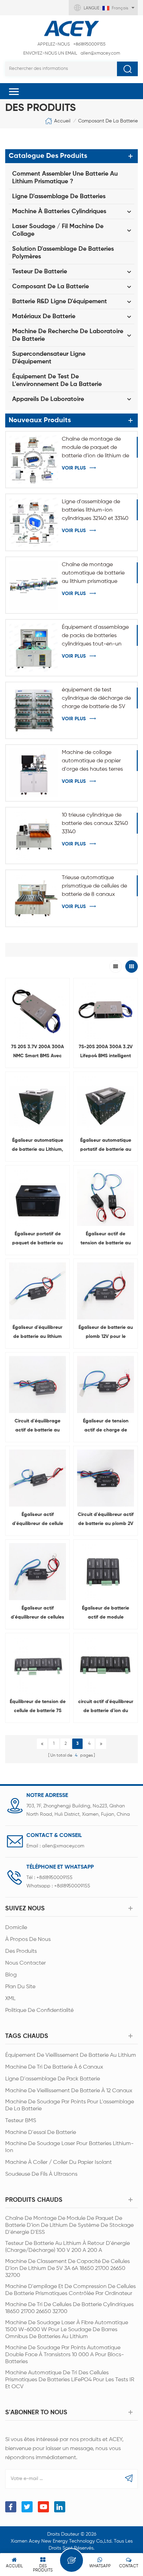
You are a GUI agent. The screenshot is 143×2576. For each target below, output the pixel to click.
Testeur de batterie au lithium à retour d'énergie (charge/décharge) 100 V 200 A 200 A (68, 2247)
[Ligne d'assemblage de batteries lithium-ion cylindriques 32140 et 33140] (34, 522)
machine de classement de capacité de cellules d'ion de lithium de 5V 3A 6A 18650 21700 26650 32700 (68, 2269)
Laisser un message (71, 2560)
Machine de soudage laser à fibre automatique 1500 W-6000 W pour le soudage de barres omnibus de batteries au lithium (67, 2330)
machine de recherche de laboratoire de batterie (68, 335)
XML (10, 1999)
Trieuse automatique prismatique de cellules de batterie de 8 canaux (94, 886)
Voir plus (74, 468)
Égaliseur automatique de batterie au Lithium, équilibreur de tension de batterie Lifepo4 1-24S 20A (37, 1146)
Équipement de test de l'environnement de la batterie (57, 380)
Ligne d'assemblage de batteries (59, 196)
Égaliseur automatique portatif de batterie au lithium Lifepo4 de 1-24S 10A (106, 1146)
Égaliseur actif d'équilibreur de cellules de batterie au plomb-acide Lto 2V (37, 1614)
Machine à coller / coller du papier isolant (58, 2162)
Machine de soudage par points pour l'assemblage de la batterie (70, 2105)
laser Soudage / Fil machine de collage (58, 230)
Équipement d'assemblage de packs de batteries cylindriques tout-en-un (95, 636)
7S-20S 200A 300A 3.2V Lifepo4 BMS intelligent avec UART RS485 (106, 1052)
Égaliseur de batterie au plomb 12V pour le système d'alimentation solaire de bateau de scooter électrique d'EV (106, 1333)
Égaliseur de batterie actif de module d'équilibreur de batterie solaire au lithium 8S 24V (106, 1614)
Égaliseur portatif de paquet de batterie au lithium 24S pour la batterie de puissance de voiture (37, 1239)
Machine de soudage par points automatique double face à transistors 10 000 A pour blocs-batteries (65, 2355)
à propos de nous (28, 1940)
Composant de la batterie (108, 121)
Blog (11, 1975)
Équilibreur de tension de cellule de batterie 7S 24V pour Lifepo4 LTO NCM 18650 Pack (38, 1707)
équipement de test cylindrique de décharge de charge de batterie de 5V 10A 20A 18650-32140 (96, 699)
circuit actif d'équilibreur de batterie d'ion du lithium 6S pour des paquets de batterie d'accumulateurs (106, 1707)
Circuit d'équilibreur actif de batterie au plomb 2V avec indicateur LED (106, 1520)
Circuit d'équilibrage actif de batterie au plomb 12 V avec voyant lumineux (37, 1427)
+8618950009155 (71, 44)
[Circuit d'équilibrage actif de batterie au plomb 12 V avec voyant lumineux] (37, 1385)
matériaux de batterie (44, 316)
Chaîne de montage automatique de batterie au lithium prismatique (93, 573)
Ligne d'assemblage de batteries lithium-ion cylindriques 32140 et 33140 (95, 510)
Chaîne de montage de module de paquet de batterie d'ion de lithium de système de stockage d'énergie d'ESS (95, 448)
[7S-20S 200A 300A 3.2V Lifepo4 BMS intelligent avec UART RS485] (106, 1010)
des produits (21, 1951)
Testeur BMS (21, 2121)
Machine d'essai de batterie (41, 2133)
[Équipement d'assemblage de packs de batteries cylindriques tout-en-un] (34, 648)
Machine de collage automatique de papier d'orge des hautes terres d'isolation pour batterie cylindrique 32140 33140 (92, 762)
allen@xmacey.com (72, 53)
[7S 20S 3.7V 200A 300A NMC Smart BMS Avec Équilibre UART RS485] (37, 1010)
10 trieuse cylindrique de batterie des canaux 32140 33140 (95, 824)
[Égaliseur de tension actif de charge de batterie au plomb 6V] (106, 1385)
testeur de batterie (40, 272)
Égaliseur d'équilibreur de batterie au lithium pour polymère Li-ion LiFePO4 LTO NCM (37, 1333)
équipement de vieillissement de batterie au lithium (71, 2055)
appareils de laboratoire (48, 399)
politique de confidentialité (39, 2011)
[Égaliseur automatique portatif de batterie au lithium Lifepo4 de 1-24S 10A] (106, 1104)
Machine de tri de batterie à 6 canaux (54, 2067)
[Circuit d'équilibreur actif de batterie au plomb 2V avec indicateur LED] (106, 1478)
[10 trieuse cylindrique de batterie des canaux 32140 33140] (34, 836)
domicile (16, 1928)
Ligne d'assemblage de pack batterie (53, 2079)
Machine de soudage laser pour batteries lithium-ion (69, 2147)
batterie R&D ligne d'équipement (60, 302)
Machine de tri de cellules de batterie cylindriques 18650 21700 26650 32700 (69, 2308)
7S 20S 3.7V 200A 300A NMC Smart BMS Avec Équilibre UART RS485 (37, 1052)
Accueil (62, 121)
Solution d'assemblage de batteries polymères (63, 253)
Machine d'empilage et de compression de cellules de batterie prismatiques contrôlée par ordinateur (70, 2290)
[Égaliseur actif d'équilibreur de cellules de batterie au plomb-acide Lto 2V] (37, 1572)
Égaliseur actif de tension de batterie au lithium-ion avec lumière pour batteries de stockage (106, 1239)
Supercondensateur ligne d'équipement (49, 358)
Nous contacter (26, 1963)
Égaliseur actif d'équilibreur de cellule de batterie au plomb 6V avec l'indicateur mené (37, 1520)
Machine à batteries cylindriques (59, 211)
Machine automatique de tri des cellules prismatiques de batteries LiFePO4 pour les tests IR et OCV (70, 2380)
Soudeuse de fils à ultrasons (41, 2174)
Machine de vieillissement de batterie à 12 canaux (69, 2091)
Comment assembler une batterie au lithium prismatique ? (65, 178)
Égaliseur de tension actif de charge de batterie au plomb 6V (106, 1427)
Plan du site (20, 1987)
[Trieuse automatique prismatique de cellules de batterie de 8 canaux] (34, 898)
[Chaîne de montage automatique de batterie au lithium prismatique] (34, 585)
